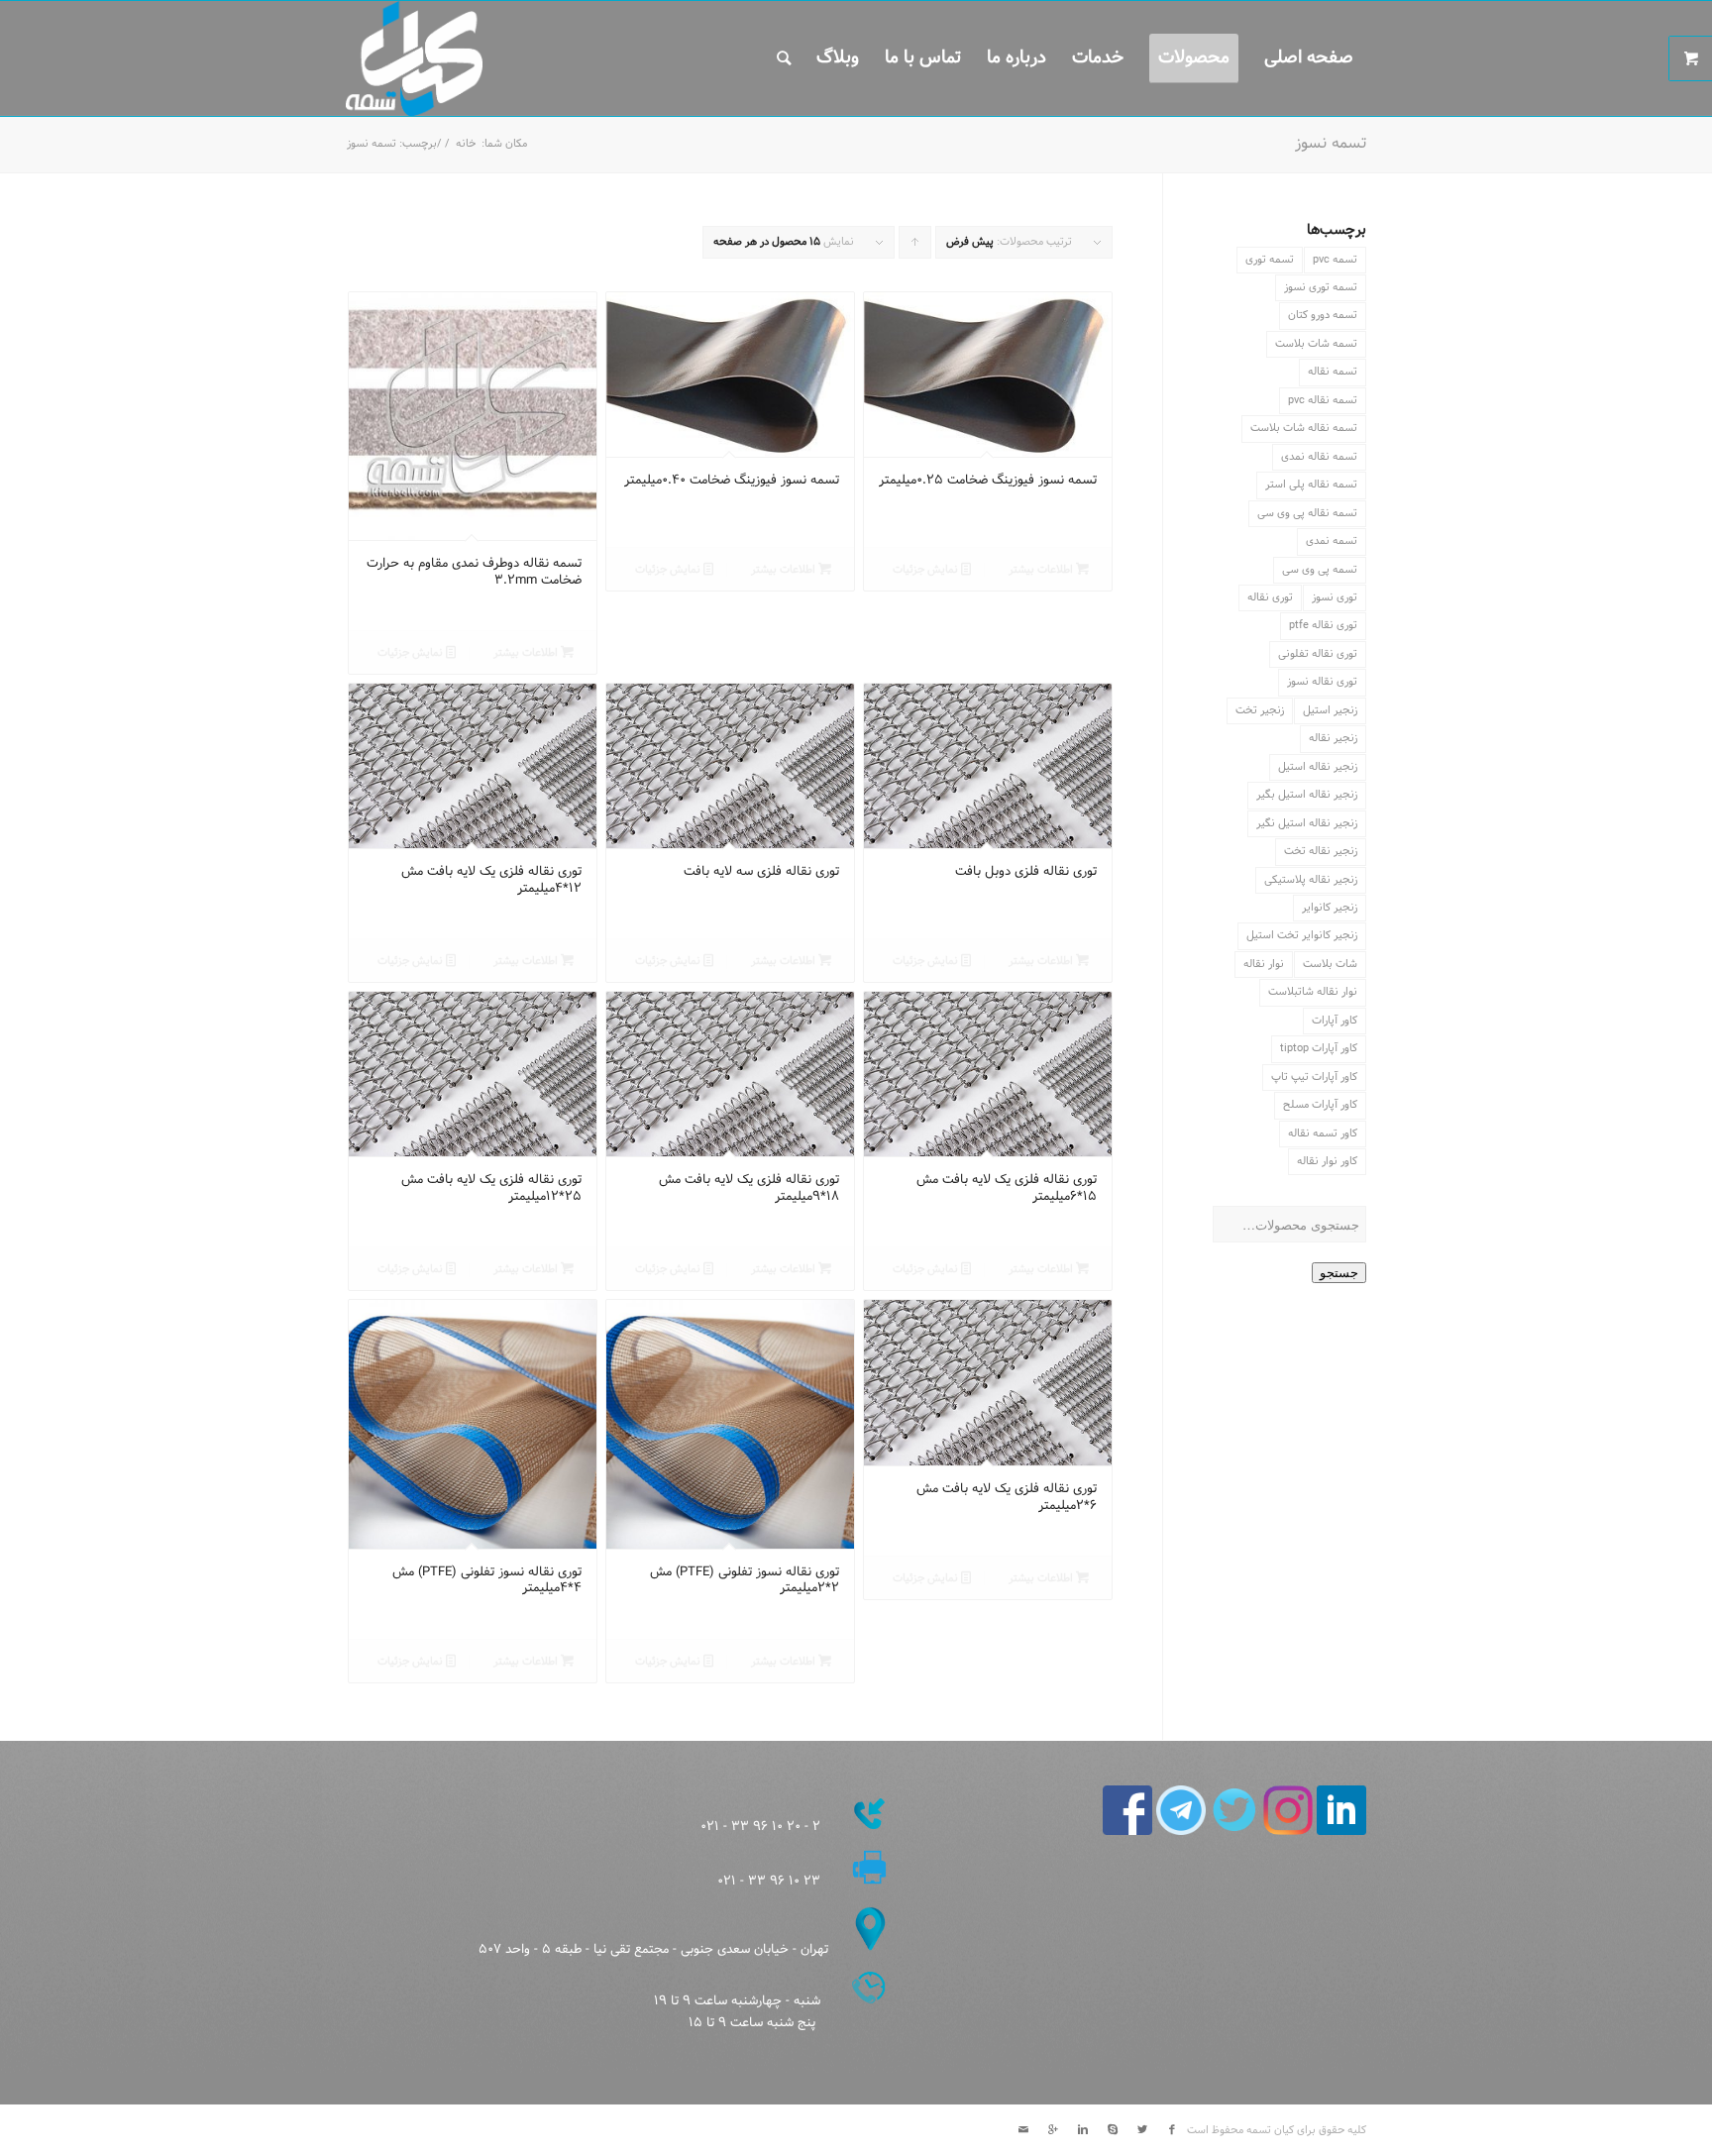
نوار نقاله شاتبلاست (1313, 992)
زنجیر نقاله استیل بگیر (1307, 795)
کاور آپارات (1335, 1021)
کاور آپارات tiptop (1319, 1048)
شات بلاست (1330, 964)
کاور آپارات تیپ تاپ (1314, 1077)
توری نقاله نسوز (1322, 682)
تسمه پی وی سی (1320, 570)
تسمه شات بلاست (1316, 344)
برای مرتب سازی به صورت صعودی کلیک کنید (914, 246)
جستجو (1339, 1273)
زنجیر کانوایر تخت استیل (1302, 935)
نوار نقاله (1264, 964)
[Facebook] (1172, 2130)
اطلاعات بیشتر (1042, 570)
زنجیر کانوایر (1330, 908)
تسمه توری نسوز (1321, 287)
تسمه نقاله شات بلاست (1304, 428)
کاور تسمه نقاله (1323, 1133)
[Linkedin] (1083, 2130)
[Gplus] (1053, 2130)
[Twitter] (1142, 2130)
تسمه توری (1270, 260)
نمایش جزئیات (927, 570)
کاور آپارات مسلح (1320, 1105)
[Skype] (1113, 2130)
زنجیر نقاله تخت (1321, 851)
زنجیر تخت (1260, 710)
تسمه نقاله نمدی (1319, 457)
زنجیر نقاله (1333, 738)
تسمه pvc (1335, 260)
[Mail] (1023, 2130)
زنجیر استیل (1330, 710)
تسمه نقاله (1333, 372)
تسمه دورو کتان (1323, 315)
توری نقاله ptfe (1323, 625)
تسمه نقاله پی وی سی (1307, 513)
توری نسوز (1335, 597)
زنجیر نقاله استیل (1318, 767)
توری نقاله (1270, 597)
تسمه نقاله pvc (1323, 400)
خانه (466, 144)
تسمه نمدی (1332, 541)
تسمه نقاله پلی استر (1311, 485)
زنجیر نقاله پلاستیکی (1311, 880)
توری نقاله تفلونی (1318, 654)
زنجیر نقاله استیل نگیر (1307, 823)
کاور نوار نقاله (1327, 1161)
